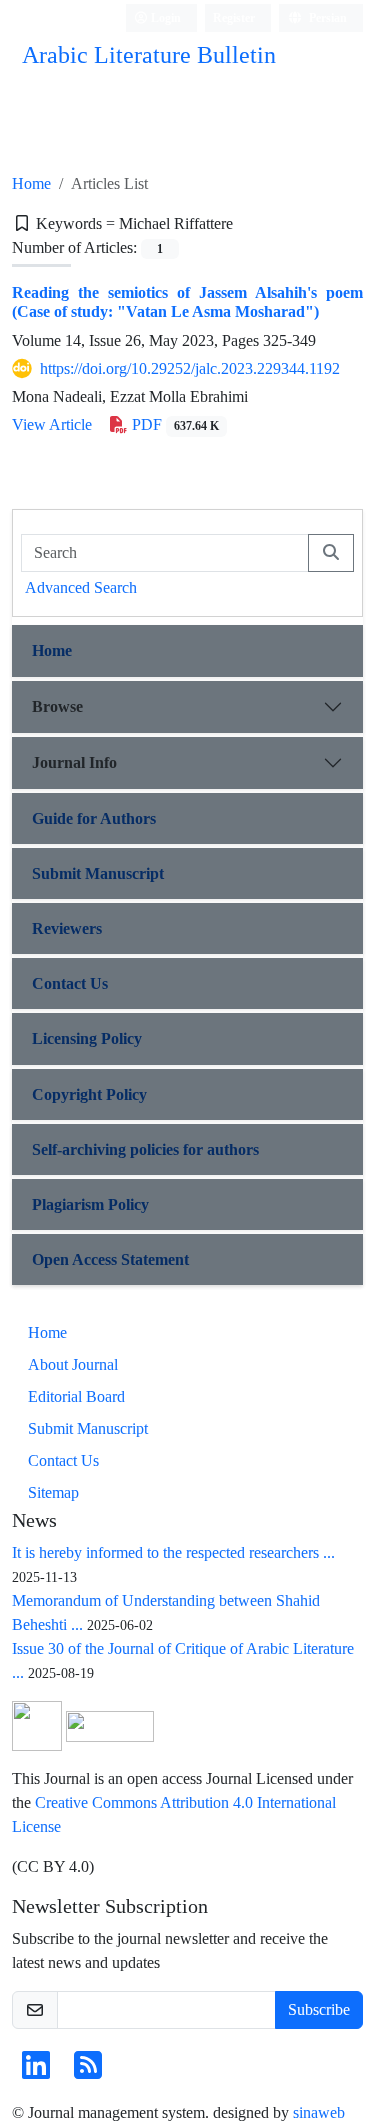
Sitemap (53, 1492)
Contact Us (70, 983)
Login (164, 17)
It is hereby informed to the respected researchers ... (173, 1552)
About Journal (73, 1364)
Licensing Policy (87, 1038)
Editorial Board (76, 1396)
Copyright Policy (89, 1094)
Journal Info (74, 762)
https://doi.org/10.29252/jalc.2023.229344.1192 (190, 368)
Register (234, 17)
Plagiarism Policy (90, 1204)
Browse (57, 706)
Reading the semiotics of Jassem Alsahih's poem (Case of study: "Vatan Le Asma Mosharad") (187, 302)
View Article (52, 424)
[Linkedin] (36, 2071)
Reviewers (67, 928)
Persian (326, 17)
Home (31, 183)
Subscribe (319, 2009)
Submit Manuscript (98, 873)
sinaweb (319, 2112)
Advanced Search (81, 587)
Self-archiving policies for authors (145, 1149)
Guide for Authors (94, 818)
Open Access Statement (110, 1259)
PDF (173, 424)
